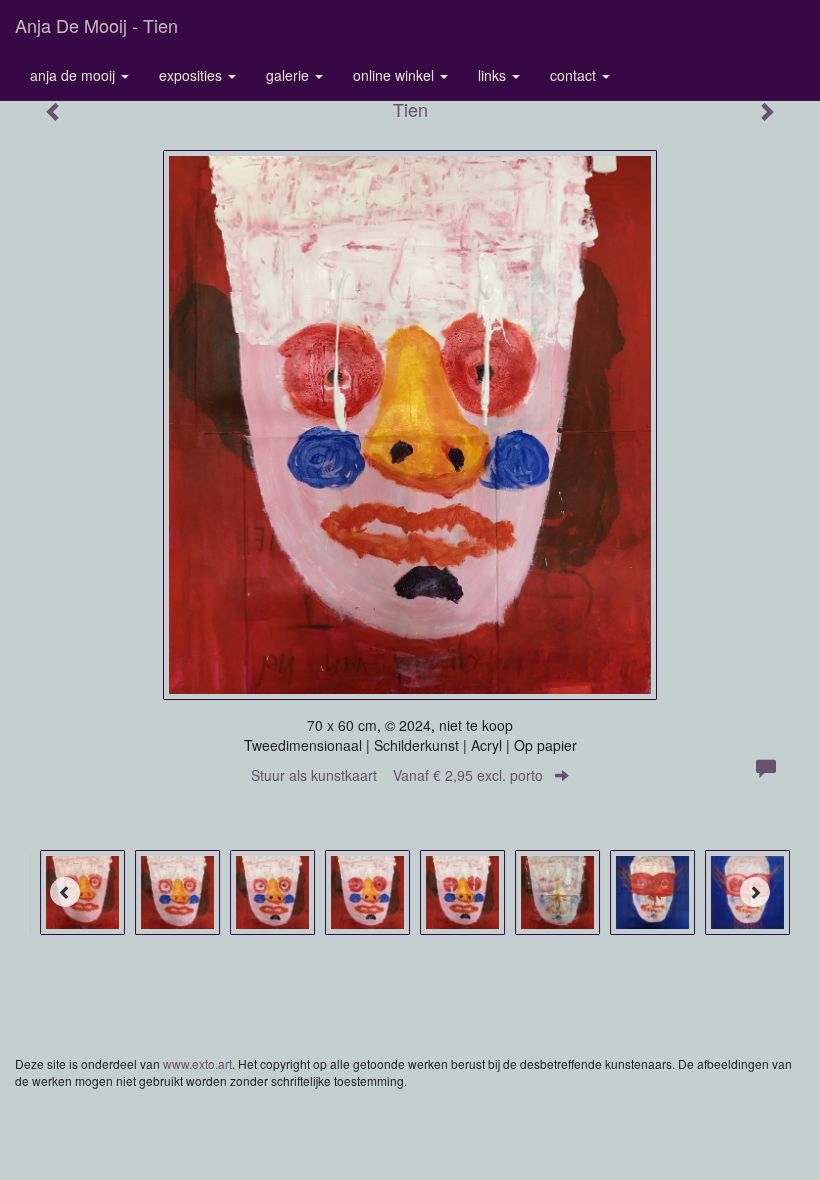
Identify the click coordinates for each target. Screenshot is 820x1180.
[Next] (755, 892)
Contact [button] (575, 75)
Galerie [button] (289, 75)
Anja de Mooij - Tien (96, 25)
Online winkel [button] (395, 75)
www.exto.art (197, 1063)
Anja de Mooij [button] (74, 75)
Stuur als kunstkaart (397, 775)
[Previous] (65, 892)
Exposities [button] (192, 75)
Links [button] (494, 75)
